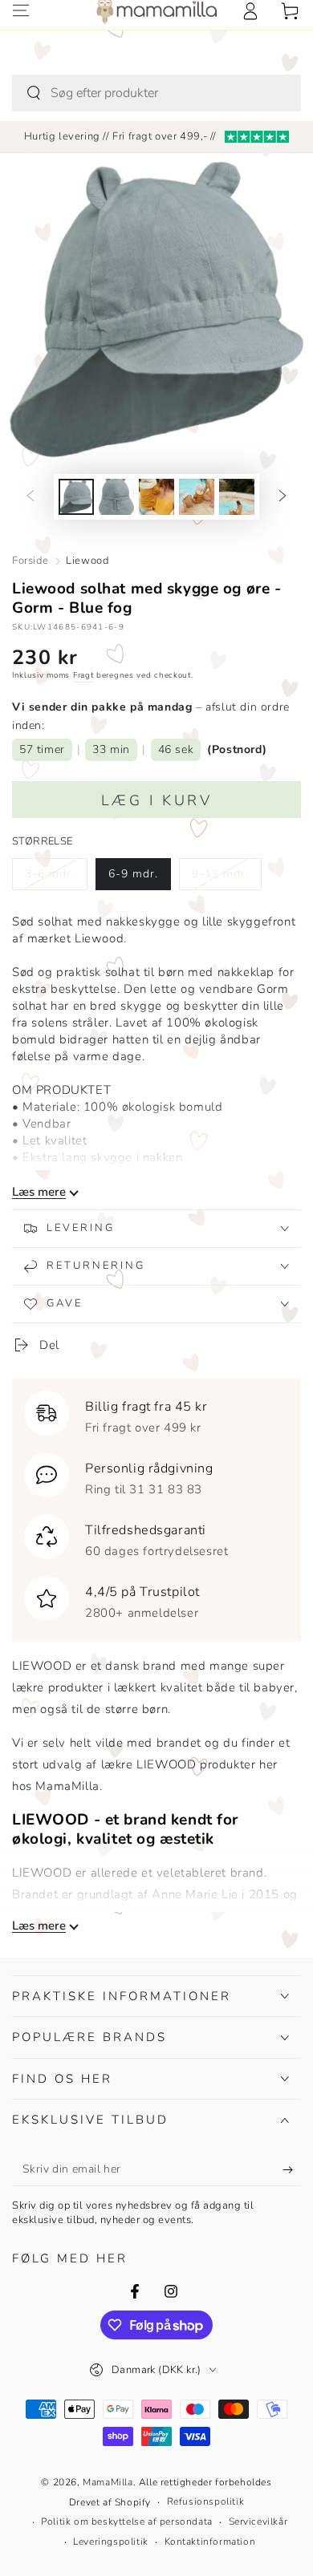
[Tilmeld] (292, 2170)
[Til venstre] (30, 497)
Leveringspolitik (111, 2542)
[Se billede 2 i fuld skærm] (116, 497)
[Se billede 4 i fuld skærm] (197, 497)
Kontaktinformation (210, 2542)
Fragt (83, 675)
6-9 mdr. (139, 878)
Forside (30, 561)
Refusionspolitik (206, 2501)
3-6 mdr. (56, 878)
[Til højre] (283, 497)
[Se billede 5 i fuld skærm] (237, 497)
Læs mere (39, 1192)
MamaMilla (108, 2482)
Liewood (87, 561)
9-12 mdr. (224, 878)
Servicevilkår (258, 2521)
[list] (156, 1506)
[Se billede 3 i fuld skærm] (156, 497)
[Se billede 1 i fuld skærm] (76, 497)
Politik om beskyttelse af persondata (127, 2521)
